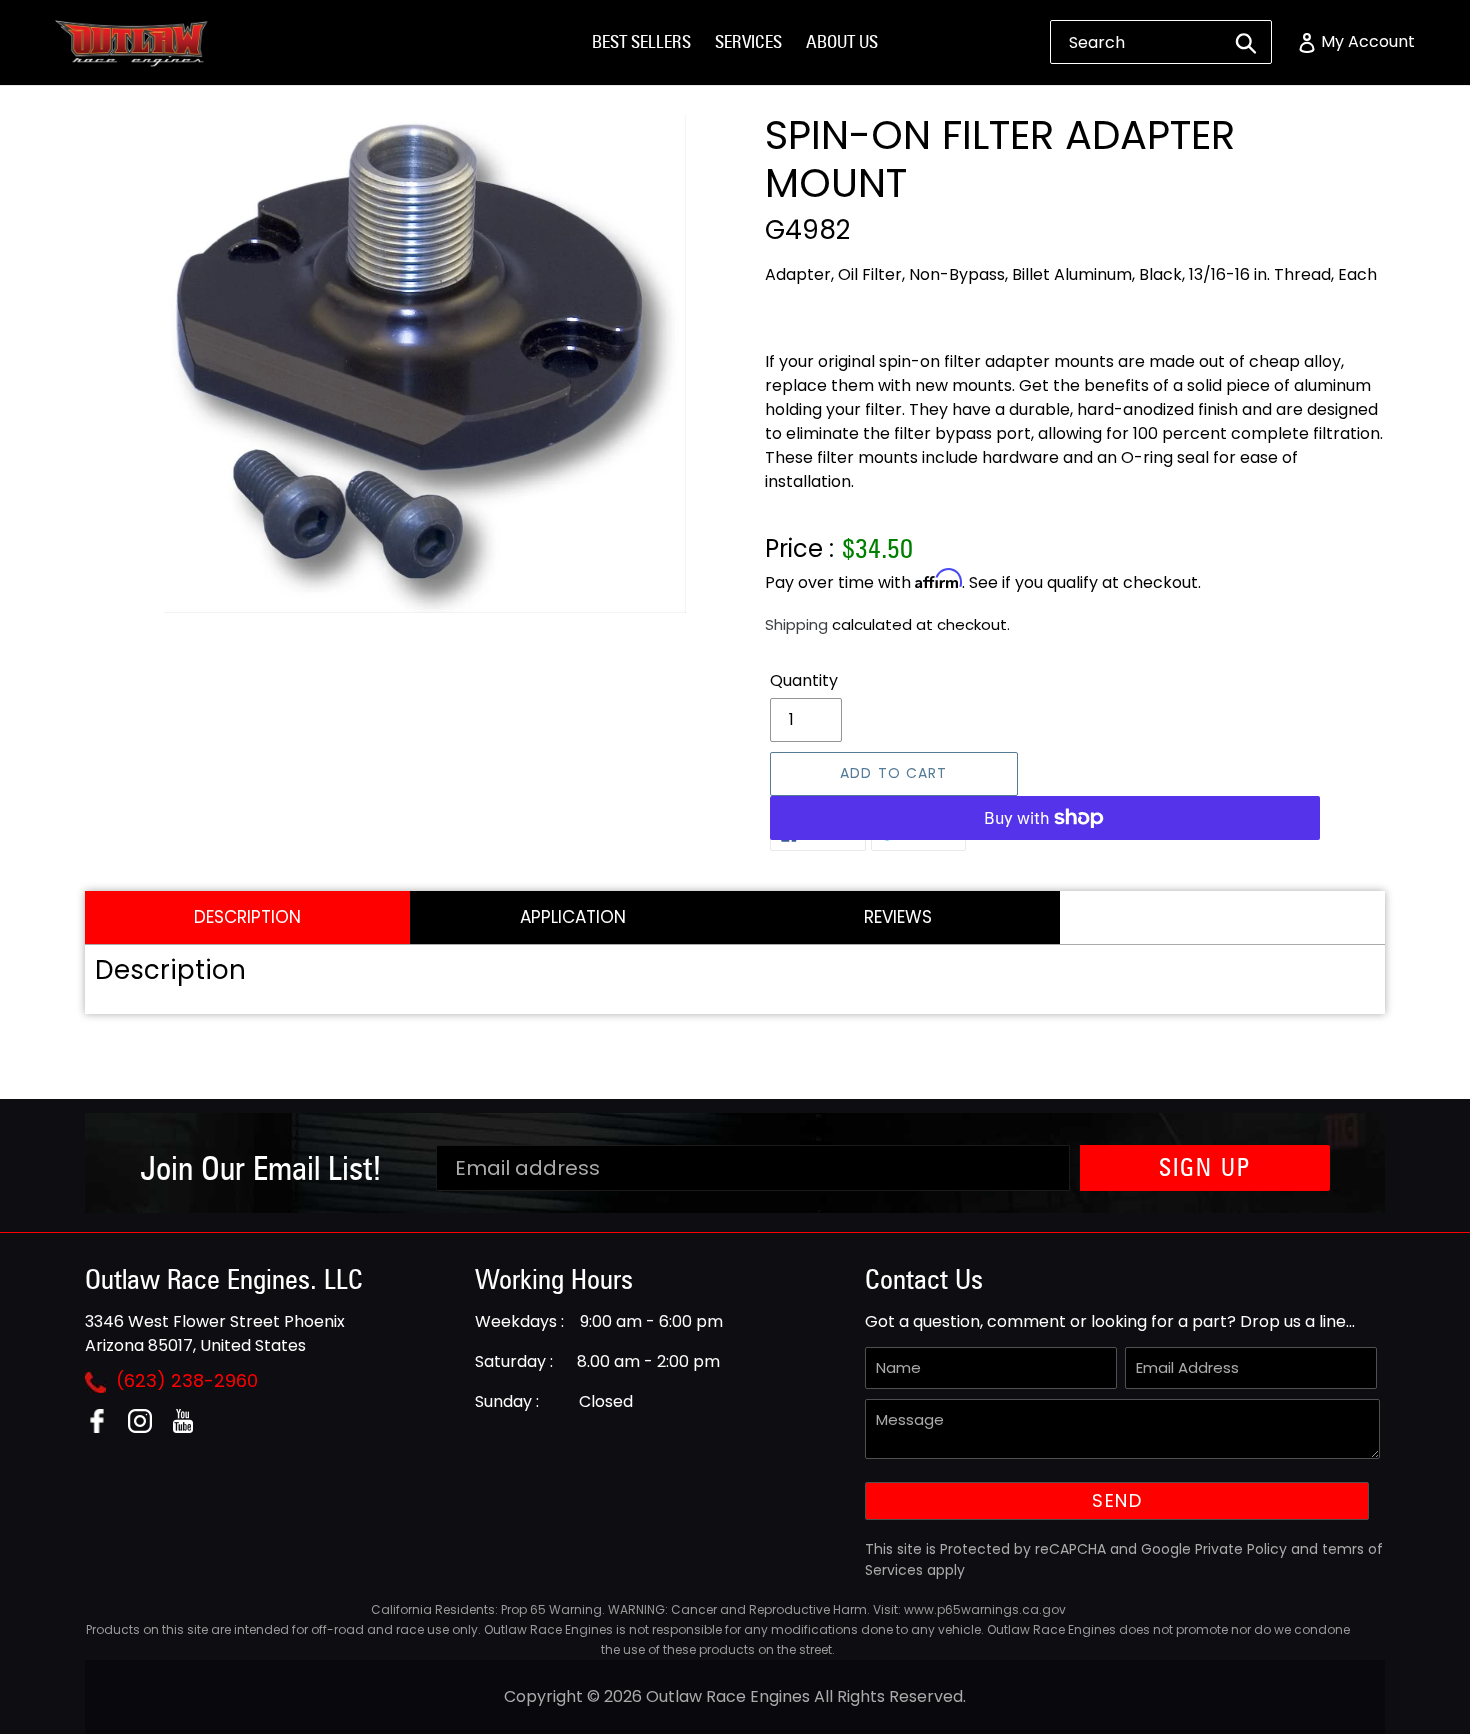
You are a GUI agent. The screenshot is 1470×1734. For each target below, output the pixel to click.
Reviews (898, 917)
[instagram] (147, 1427)
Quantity (804, 680)
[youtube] (190, 1427)
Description (247, 917)
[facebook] (104, 1427)
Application (573, 917)
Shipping (796, 624)
